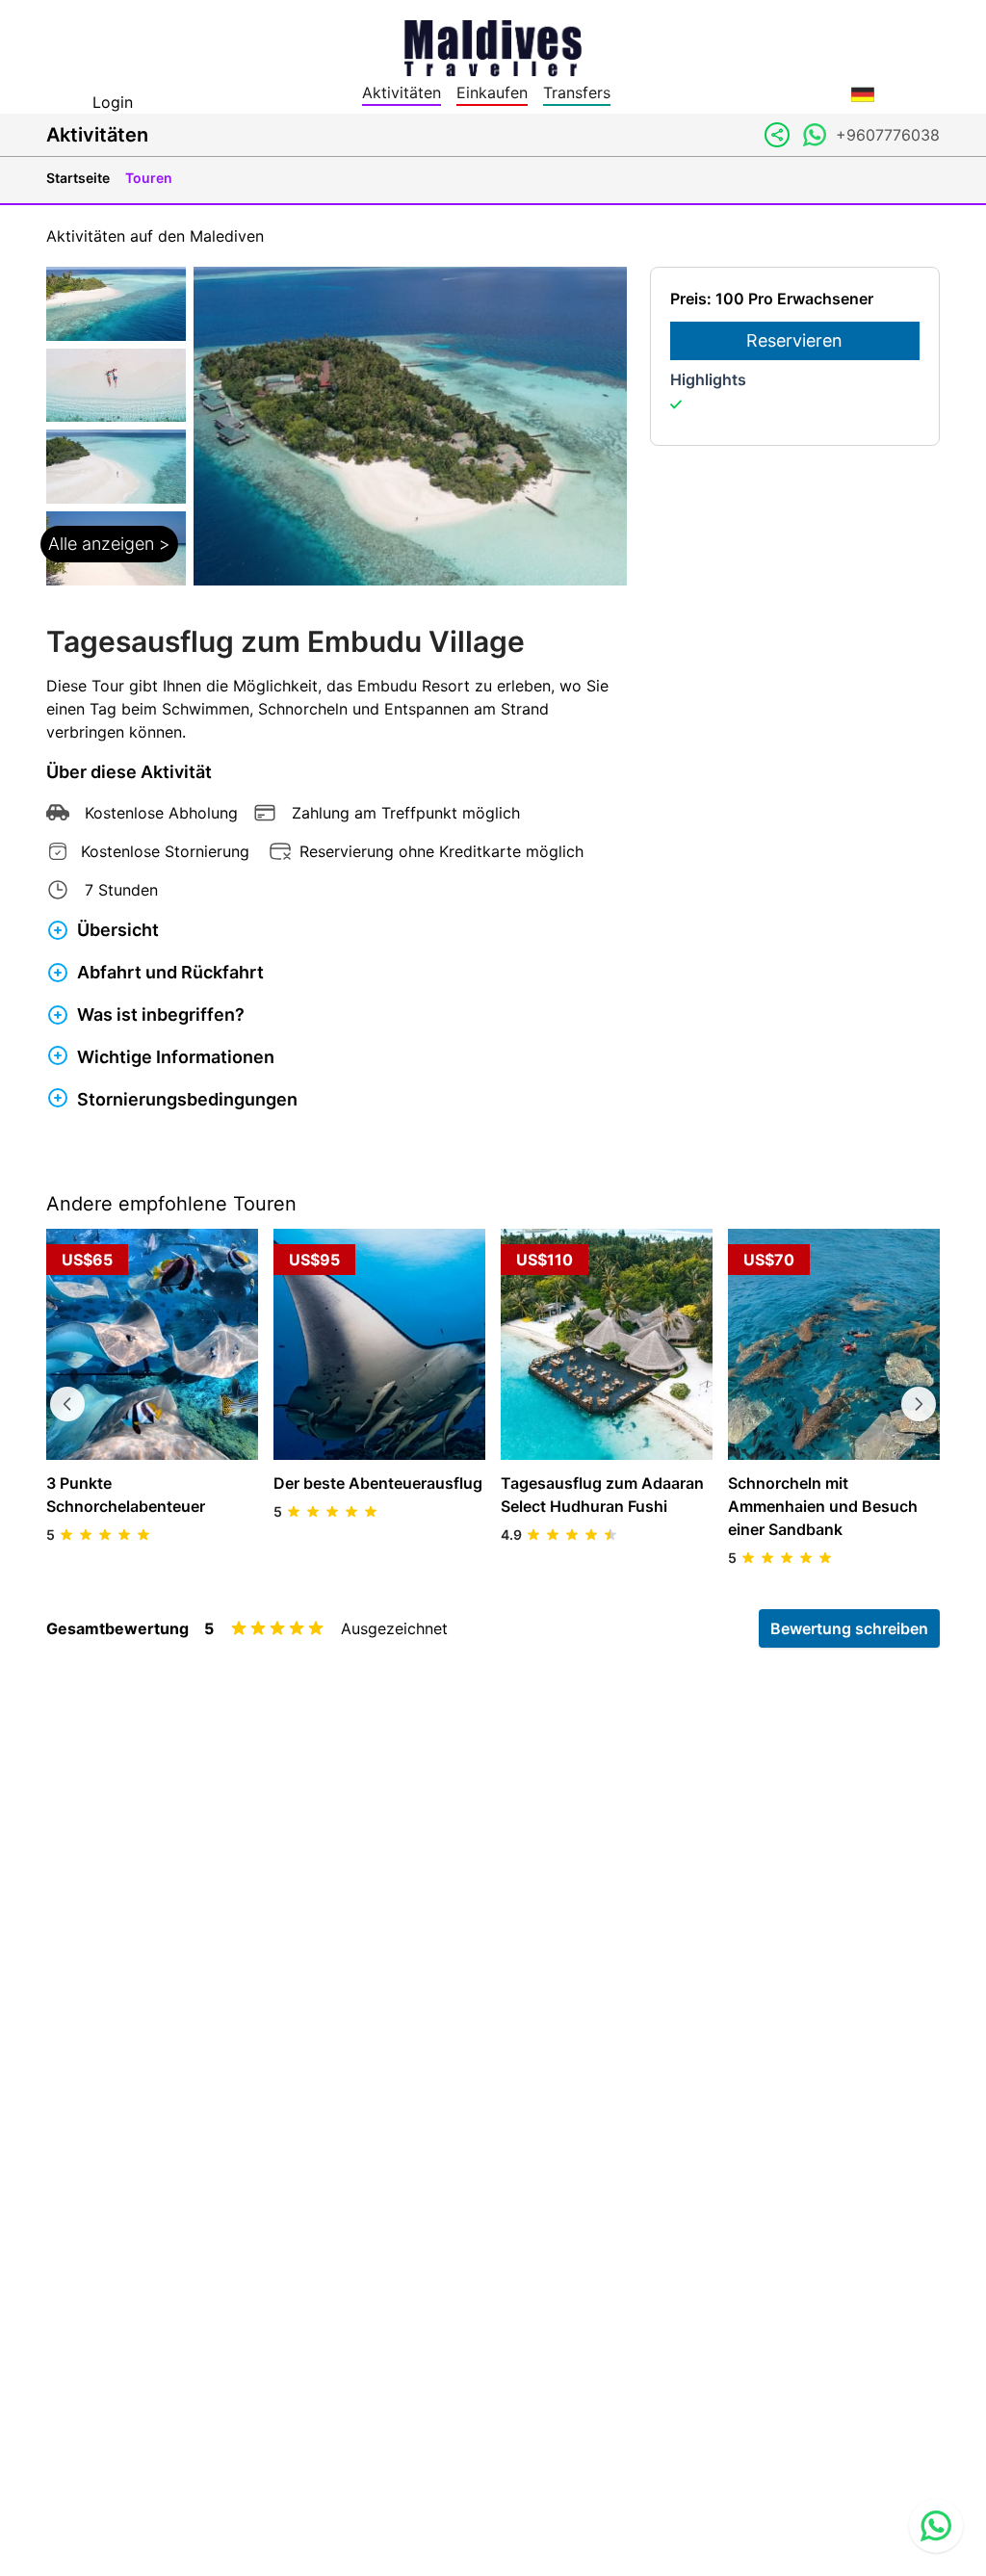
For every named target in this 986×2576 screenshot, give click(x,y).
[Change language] (863, 94)
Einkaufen (492, 92)
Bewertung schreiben (849, 1628)
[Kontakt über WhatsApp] (815, 135)
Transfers (577, 92)
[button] (116, 426)
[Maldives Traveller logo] (493, 46)
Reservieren (794, 340)
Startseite (78, 178)
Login (113, 102)
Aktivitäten (402, 92)
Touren (149, 178)
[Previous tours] (67, 1404)
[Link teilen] (777, 135)
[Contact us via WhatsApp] (936, 2526)
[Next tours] (919, 1404)
